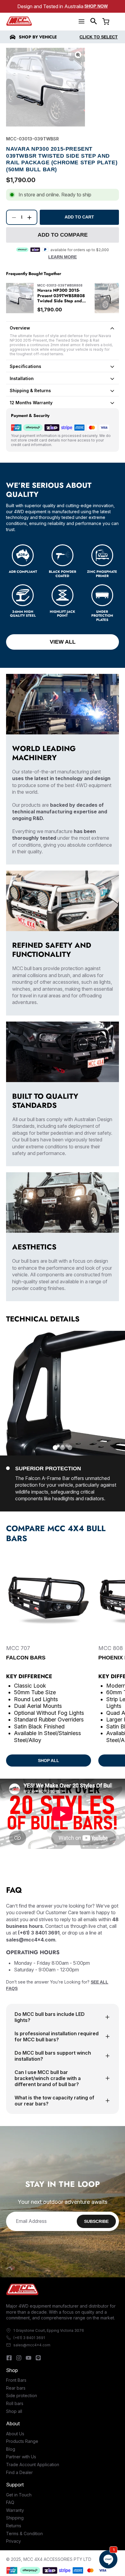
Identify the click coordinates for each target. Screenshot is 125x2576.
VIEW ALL (63, 642)
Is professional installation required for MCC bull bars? (57, 2036)
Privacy (14, 2541)
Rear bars (16, 2388)
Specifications (25, 366)
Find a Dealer (19, 2472)
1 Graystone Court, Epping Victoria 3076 (49, 2330)
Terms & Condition (24, 2533)
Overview (20, 328)
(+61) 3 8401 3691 (29, 2338)
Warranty (15, 2510)
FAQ (10, 2502)
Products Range (22, 2441)
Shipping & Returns (30, 391)
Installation (22, 378)
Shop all (14, 2411)
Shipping (15, 2518)
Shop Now (96, 6)
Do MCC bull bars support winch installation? (53, 2056)
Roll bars (15, 2403)
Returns (14, 2526)
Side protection (22, 2396)
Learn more (62, 257)
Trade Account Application (33, 2464)
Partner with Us (21, 2457)
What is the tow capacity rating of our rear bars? (54, 2101)
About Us (15, 2434)
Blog (11, 2449)
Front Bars (16, 2380)
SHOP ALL (49, 1761)
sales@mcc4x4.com (32, 2345)
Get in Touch (19, 2495)
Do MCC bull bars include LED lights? (50, 2017)
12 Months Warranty (31, 403)
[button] (94, 21)
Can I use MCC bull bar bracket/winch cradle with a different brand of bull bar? (48, 2078)
